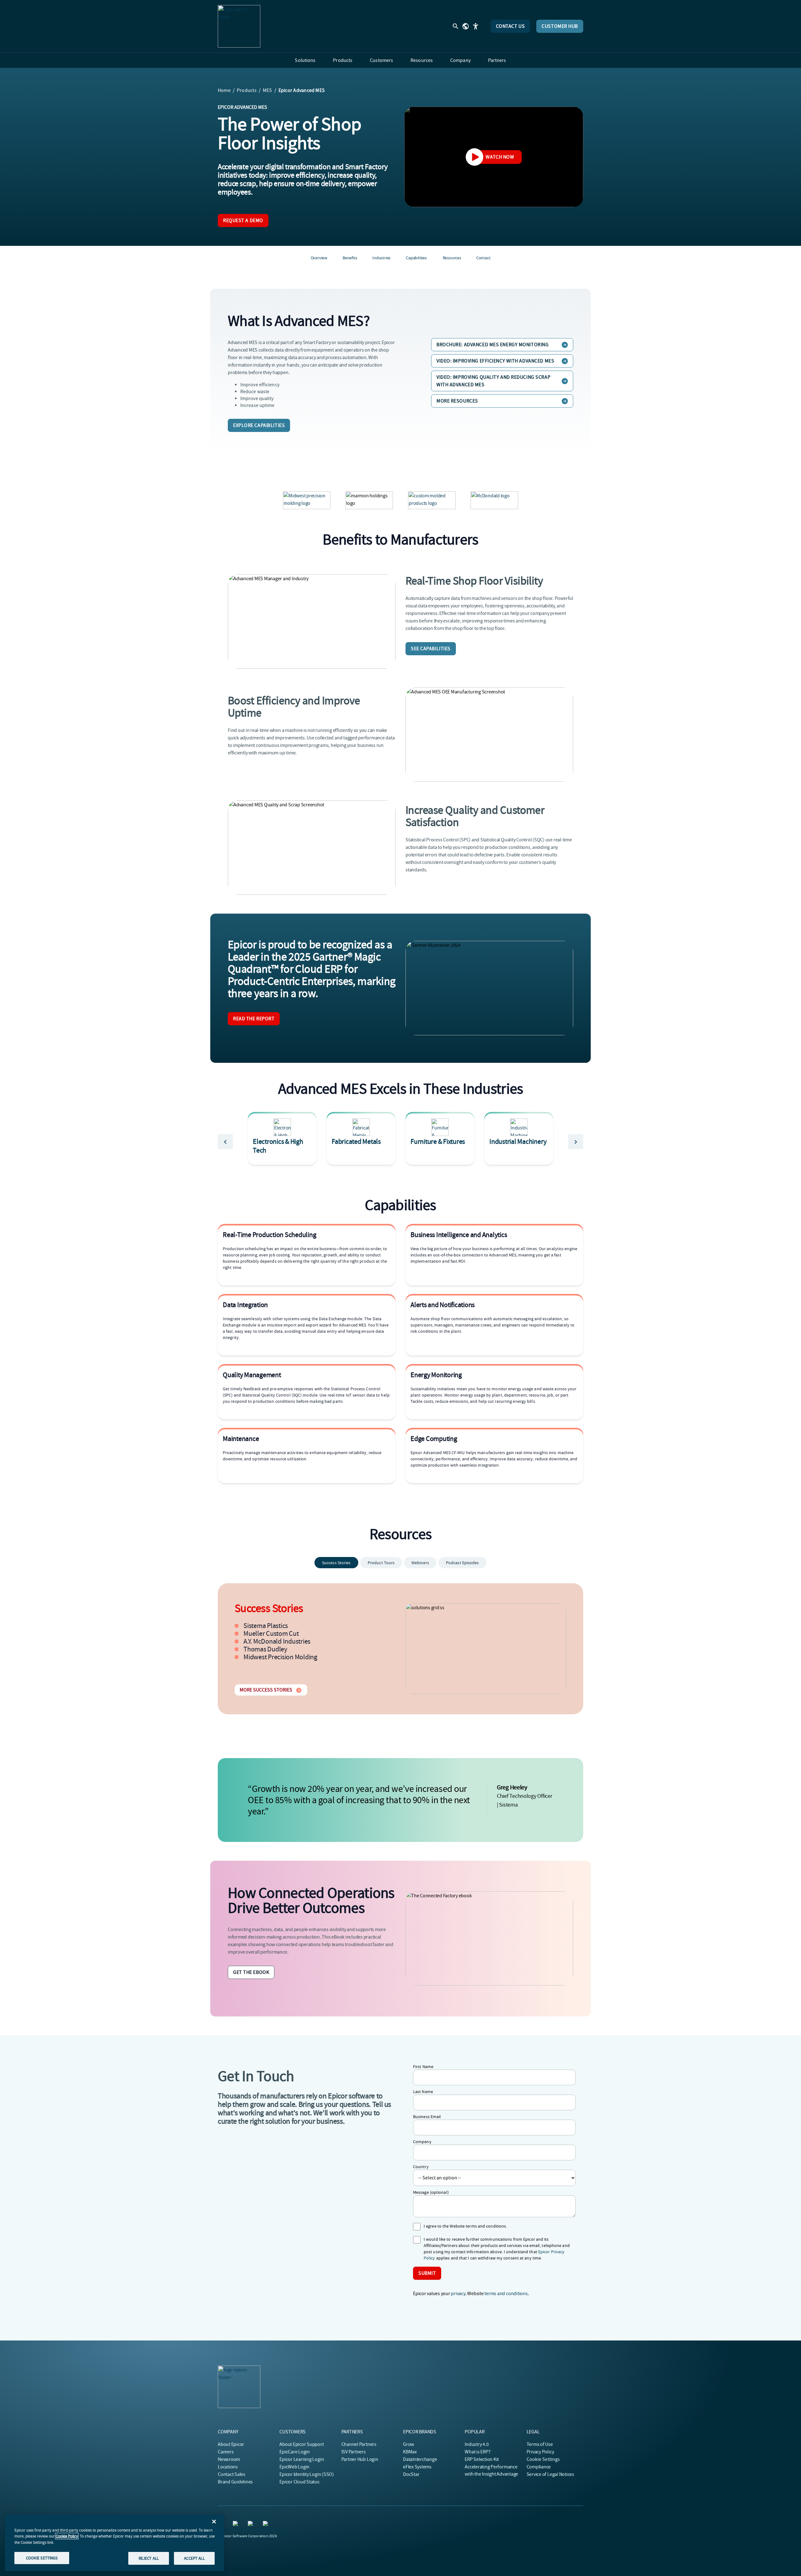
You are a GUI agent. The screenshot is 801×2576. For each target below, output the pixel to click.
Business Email (427, 2117)
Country (421, 2167)
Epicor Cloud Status (299, 2482)
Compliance (539, 2467)
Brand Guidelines (235, 2482)
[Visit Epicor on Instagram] (252, 2525)
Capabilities (416, 258)
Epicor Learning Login (302, 2459)
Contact (483, 258)
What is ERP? (477, 2452)
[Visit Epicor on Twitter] (237, 2525)
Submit (427, 2273)
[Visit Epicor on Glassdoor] (267, 2525)
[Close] (214, 2522)
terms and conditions (506, 2294)
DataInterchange (420, 2459)
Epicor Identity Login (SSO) (307, 2474)
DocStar (411, 2474)
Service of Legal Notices (550, 2474)
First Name (423, 2066)
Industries (381, 258)
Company (422, 2142)
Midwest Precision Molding (280, 1657)
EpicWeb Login (294, 2467)
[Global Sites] (466, 26)
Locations (228, 2467)
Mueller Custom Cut (271, 1634)
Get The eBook (251, 1972)
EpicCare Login (295, 2452)
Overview (319, 258)
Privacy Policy (540, 2452)
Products (247, 90)
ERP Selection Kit (482, 2459)
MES (268, 90)
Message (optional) (431, 2192)
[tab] (336, 1563)
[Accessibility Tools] (476, 26)
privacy (458, 2294)
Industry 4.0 (477, 2444)
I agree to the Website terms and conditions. (465, 2226)
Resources (452, 258)
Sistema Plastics (266, 1626)
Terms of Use (540, 2444)
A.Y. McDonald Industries (277, 1641)
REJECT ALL (149, 2558)
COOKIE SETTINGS (42, 2558)
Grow (408, 2444)
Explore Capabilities (259, 425)
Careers (226, 2452)
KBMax (410, 2452)
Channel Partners (359, 2444)
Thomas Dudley (265, 1649)
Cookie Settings (543, 2459)
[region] (115, 2543)
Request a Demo (243, 221)
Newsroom (229, 2459)
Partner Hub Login (360, 2459)
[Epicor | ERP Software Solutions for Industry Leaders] (239, 26)
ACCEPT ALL (194, 2558)
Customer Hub (560, 26)
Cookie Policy (67, 2536)
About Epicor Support (301, 2444)
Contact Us (510, 26)
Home (224, 90)
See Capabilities (431, 649)
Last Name (423, 2092)
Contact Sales (232, 2474)
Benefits (350, 258)
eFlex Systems (417, 2467)
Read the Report (254, 1019)
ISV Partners (354, 2452)
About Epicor (231, 2444)
